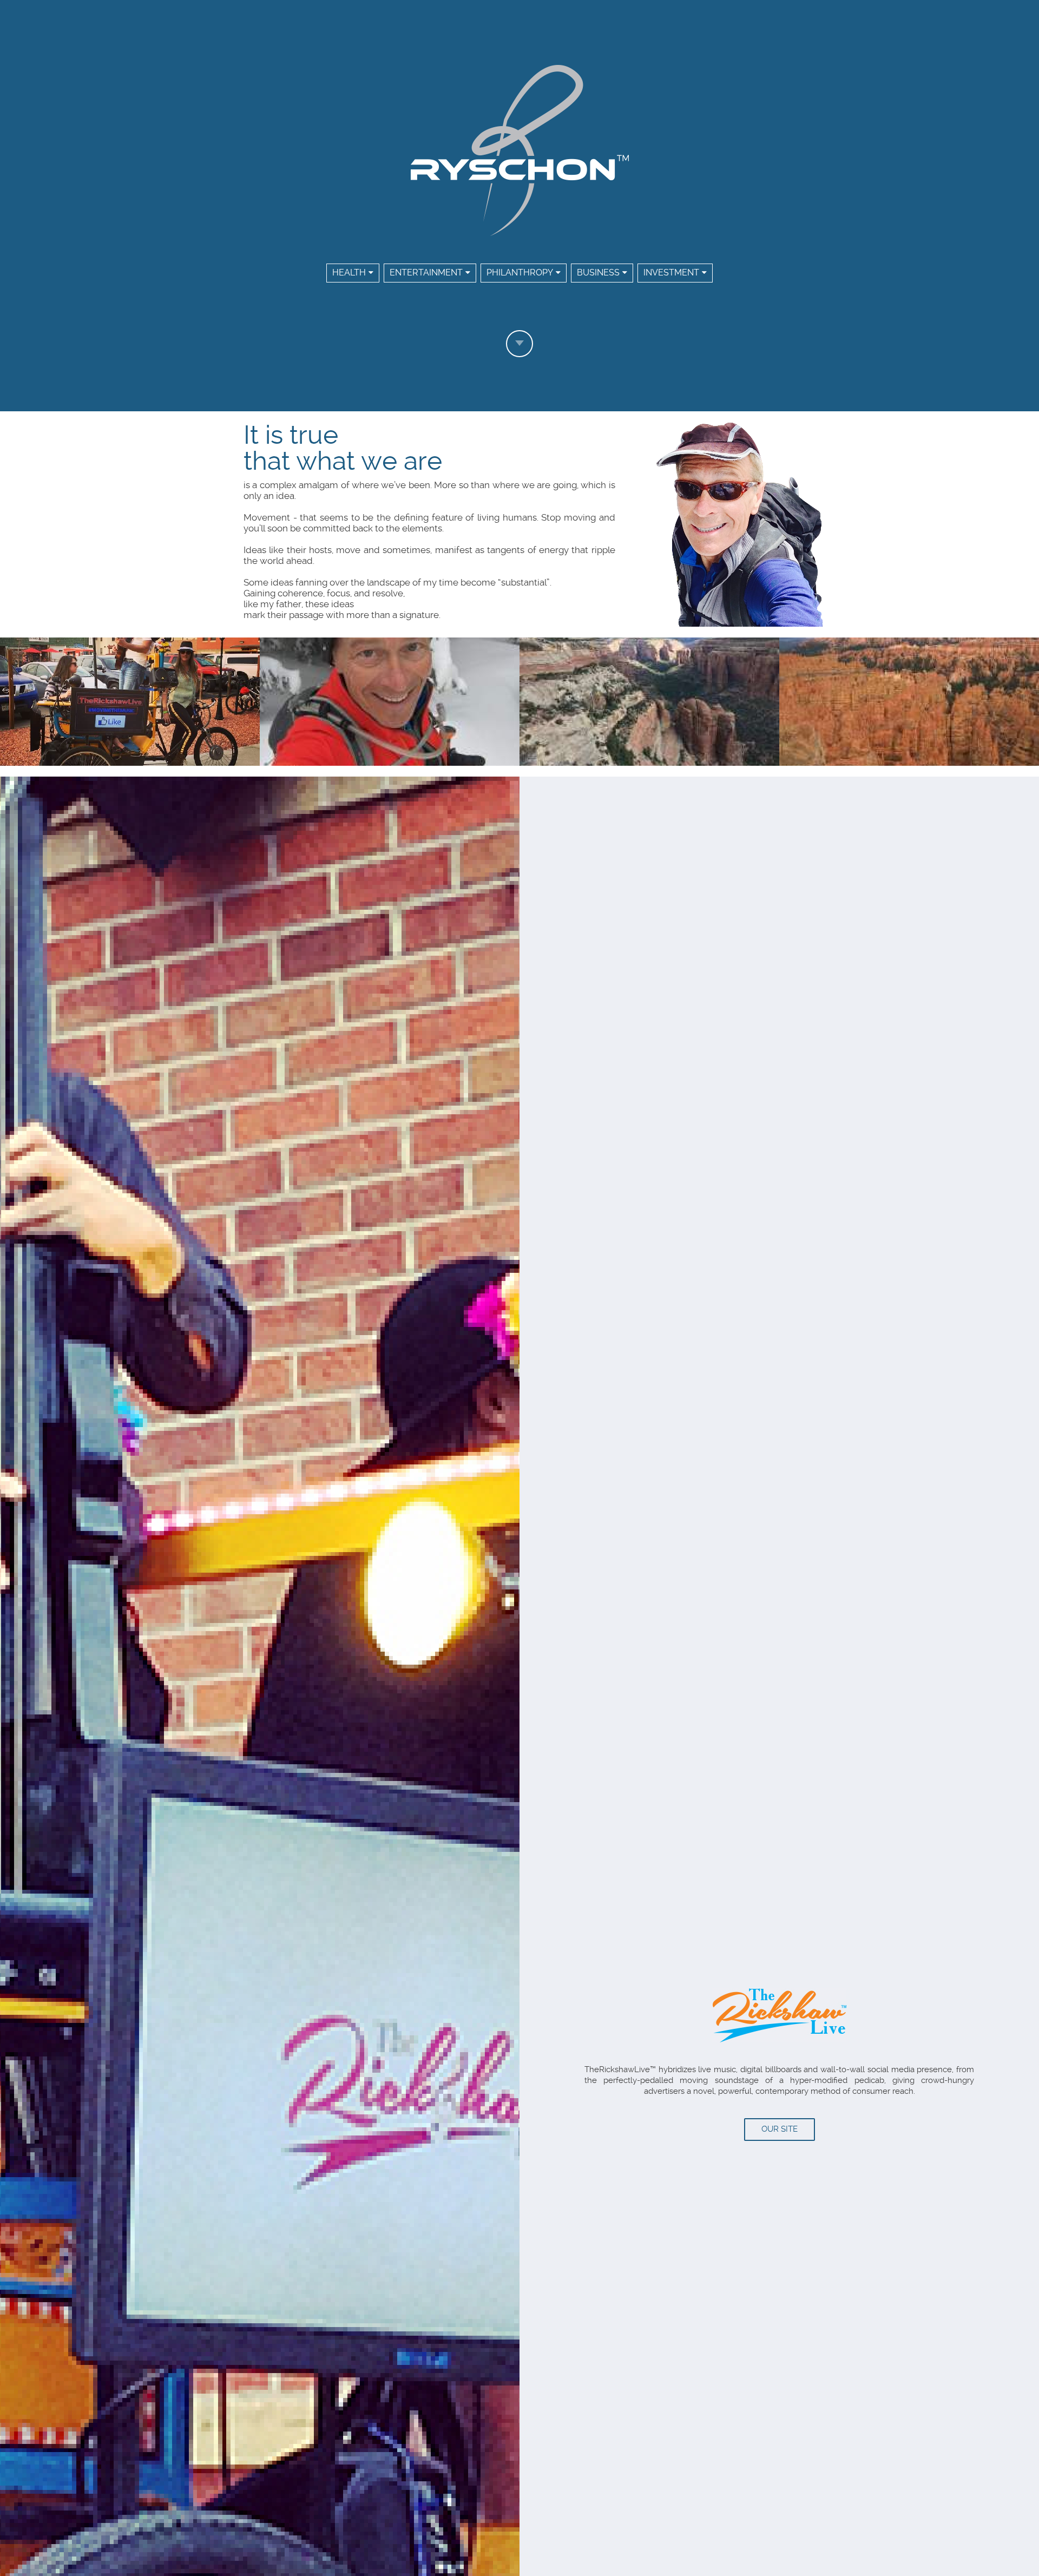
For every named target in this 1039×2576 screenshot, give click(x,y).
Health (349, 272)
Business (598, 272)
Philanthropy (520, 272)
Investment (671, 272)
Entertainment (426, 272)
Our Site (780, 2129)
